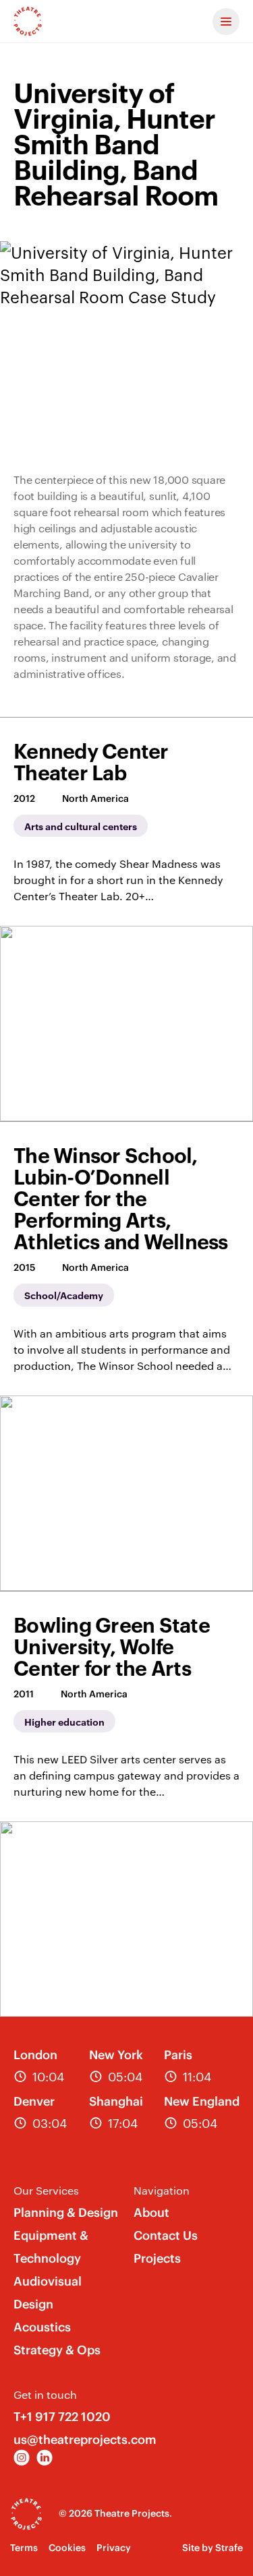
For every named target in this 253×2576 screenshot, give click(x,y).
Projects (157, 2258)
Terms (24, 2548)
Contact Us (166, 2235)
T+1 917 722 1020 (62, 2417)
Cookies (67, 2548)
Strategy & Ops (57, 2350)
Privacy (114, 2548)
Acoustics (42, 2327)
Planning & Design (66, 2212)
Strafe (229, 2548)
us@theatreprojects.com (85, 2440)
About (151, 2212)
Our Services (46, 2190)
